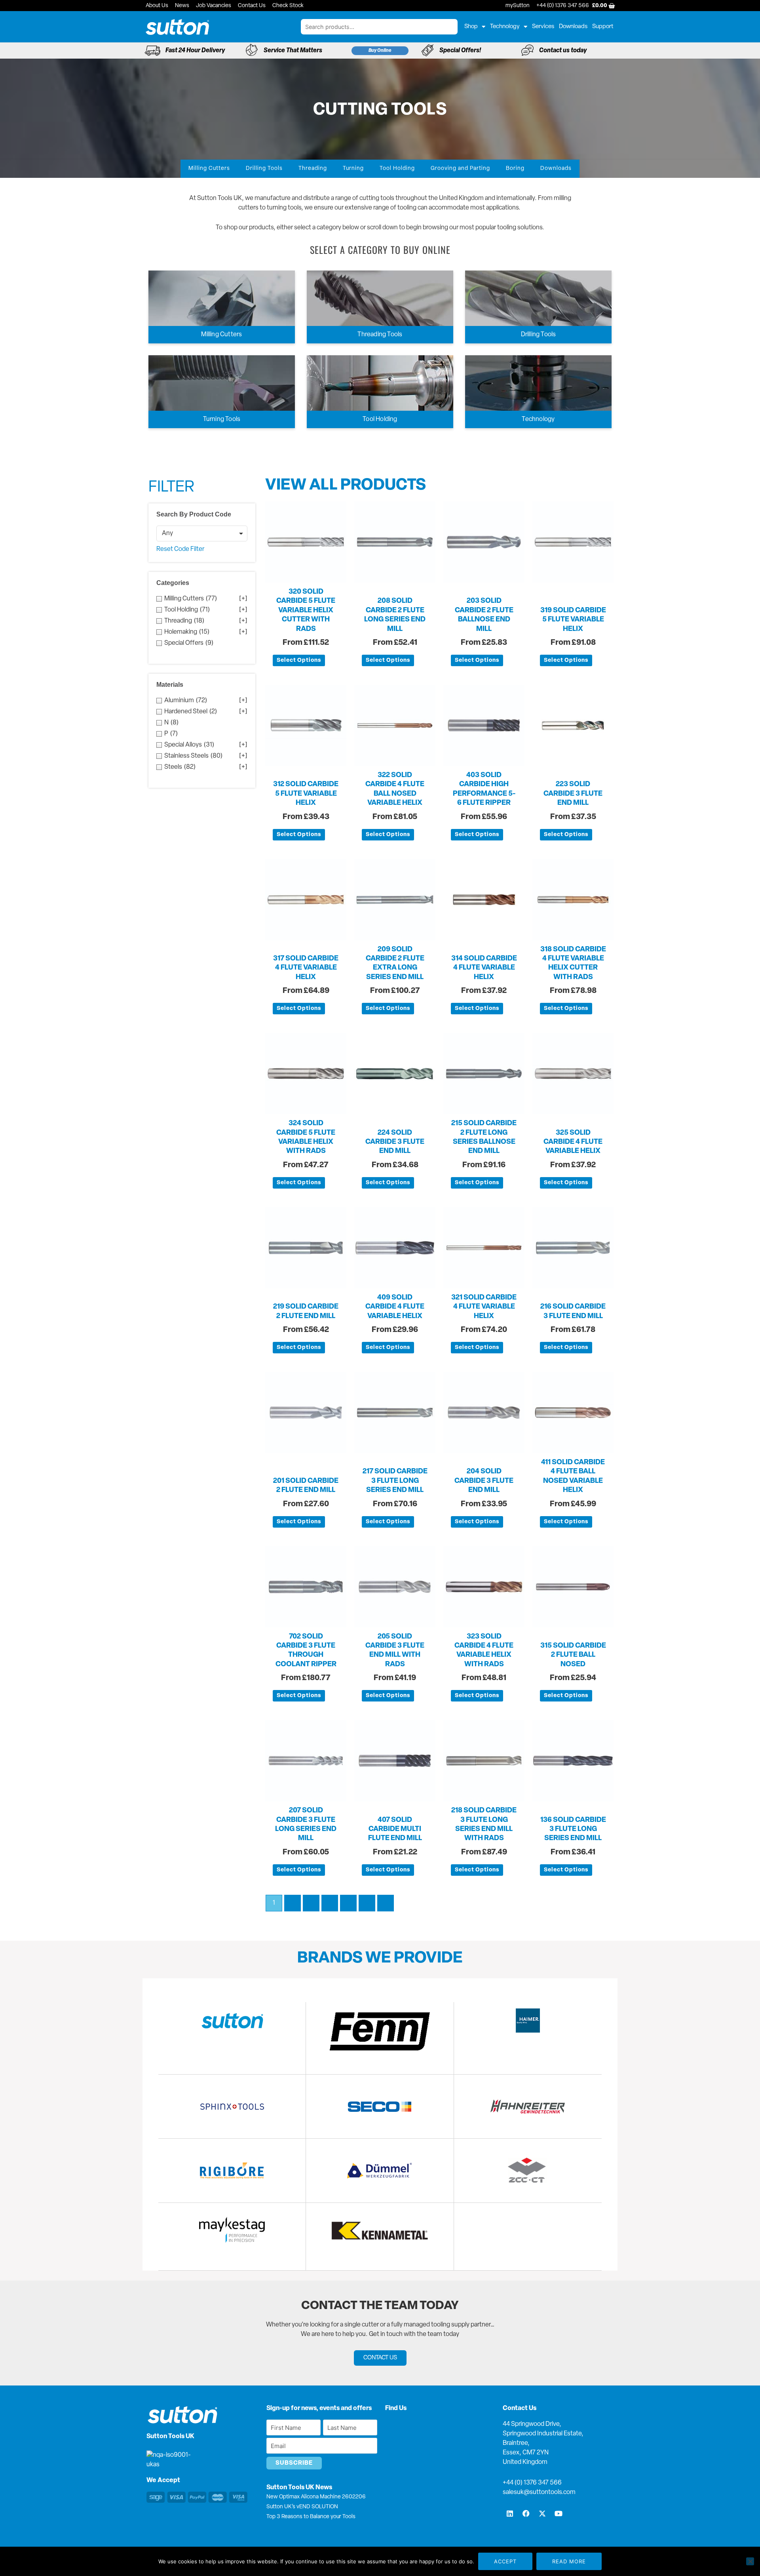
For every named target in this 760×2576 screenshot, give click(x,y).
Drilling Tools (264, 169)
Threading (313, 169)
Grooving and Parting (460, 169)
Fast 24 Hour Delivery (195, 51)
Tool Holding (397, 169)
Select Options (299, 660)
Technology (505, 27)
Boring (515, 169)
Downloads (573, 27)
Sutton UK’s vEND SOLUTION (302, 2507)
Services (543, 27)
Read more (569, 2561)
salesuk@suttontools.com (539, 2492)
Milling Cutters (209, 169)
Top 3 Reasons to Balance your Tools (311, 2517)
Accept (505, 2561)
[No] (750, 2561)
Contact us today (563, 51)
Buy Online (380, 51)
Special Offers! (460, 51)
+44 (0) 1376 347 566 (532, 2483)
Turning (353, 169)
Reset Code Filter (180, 549)
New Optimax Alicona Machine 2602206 (316, 2497)
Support (603, 27)
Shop (471, 27)
